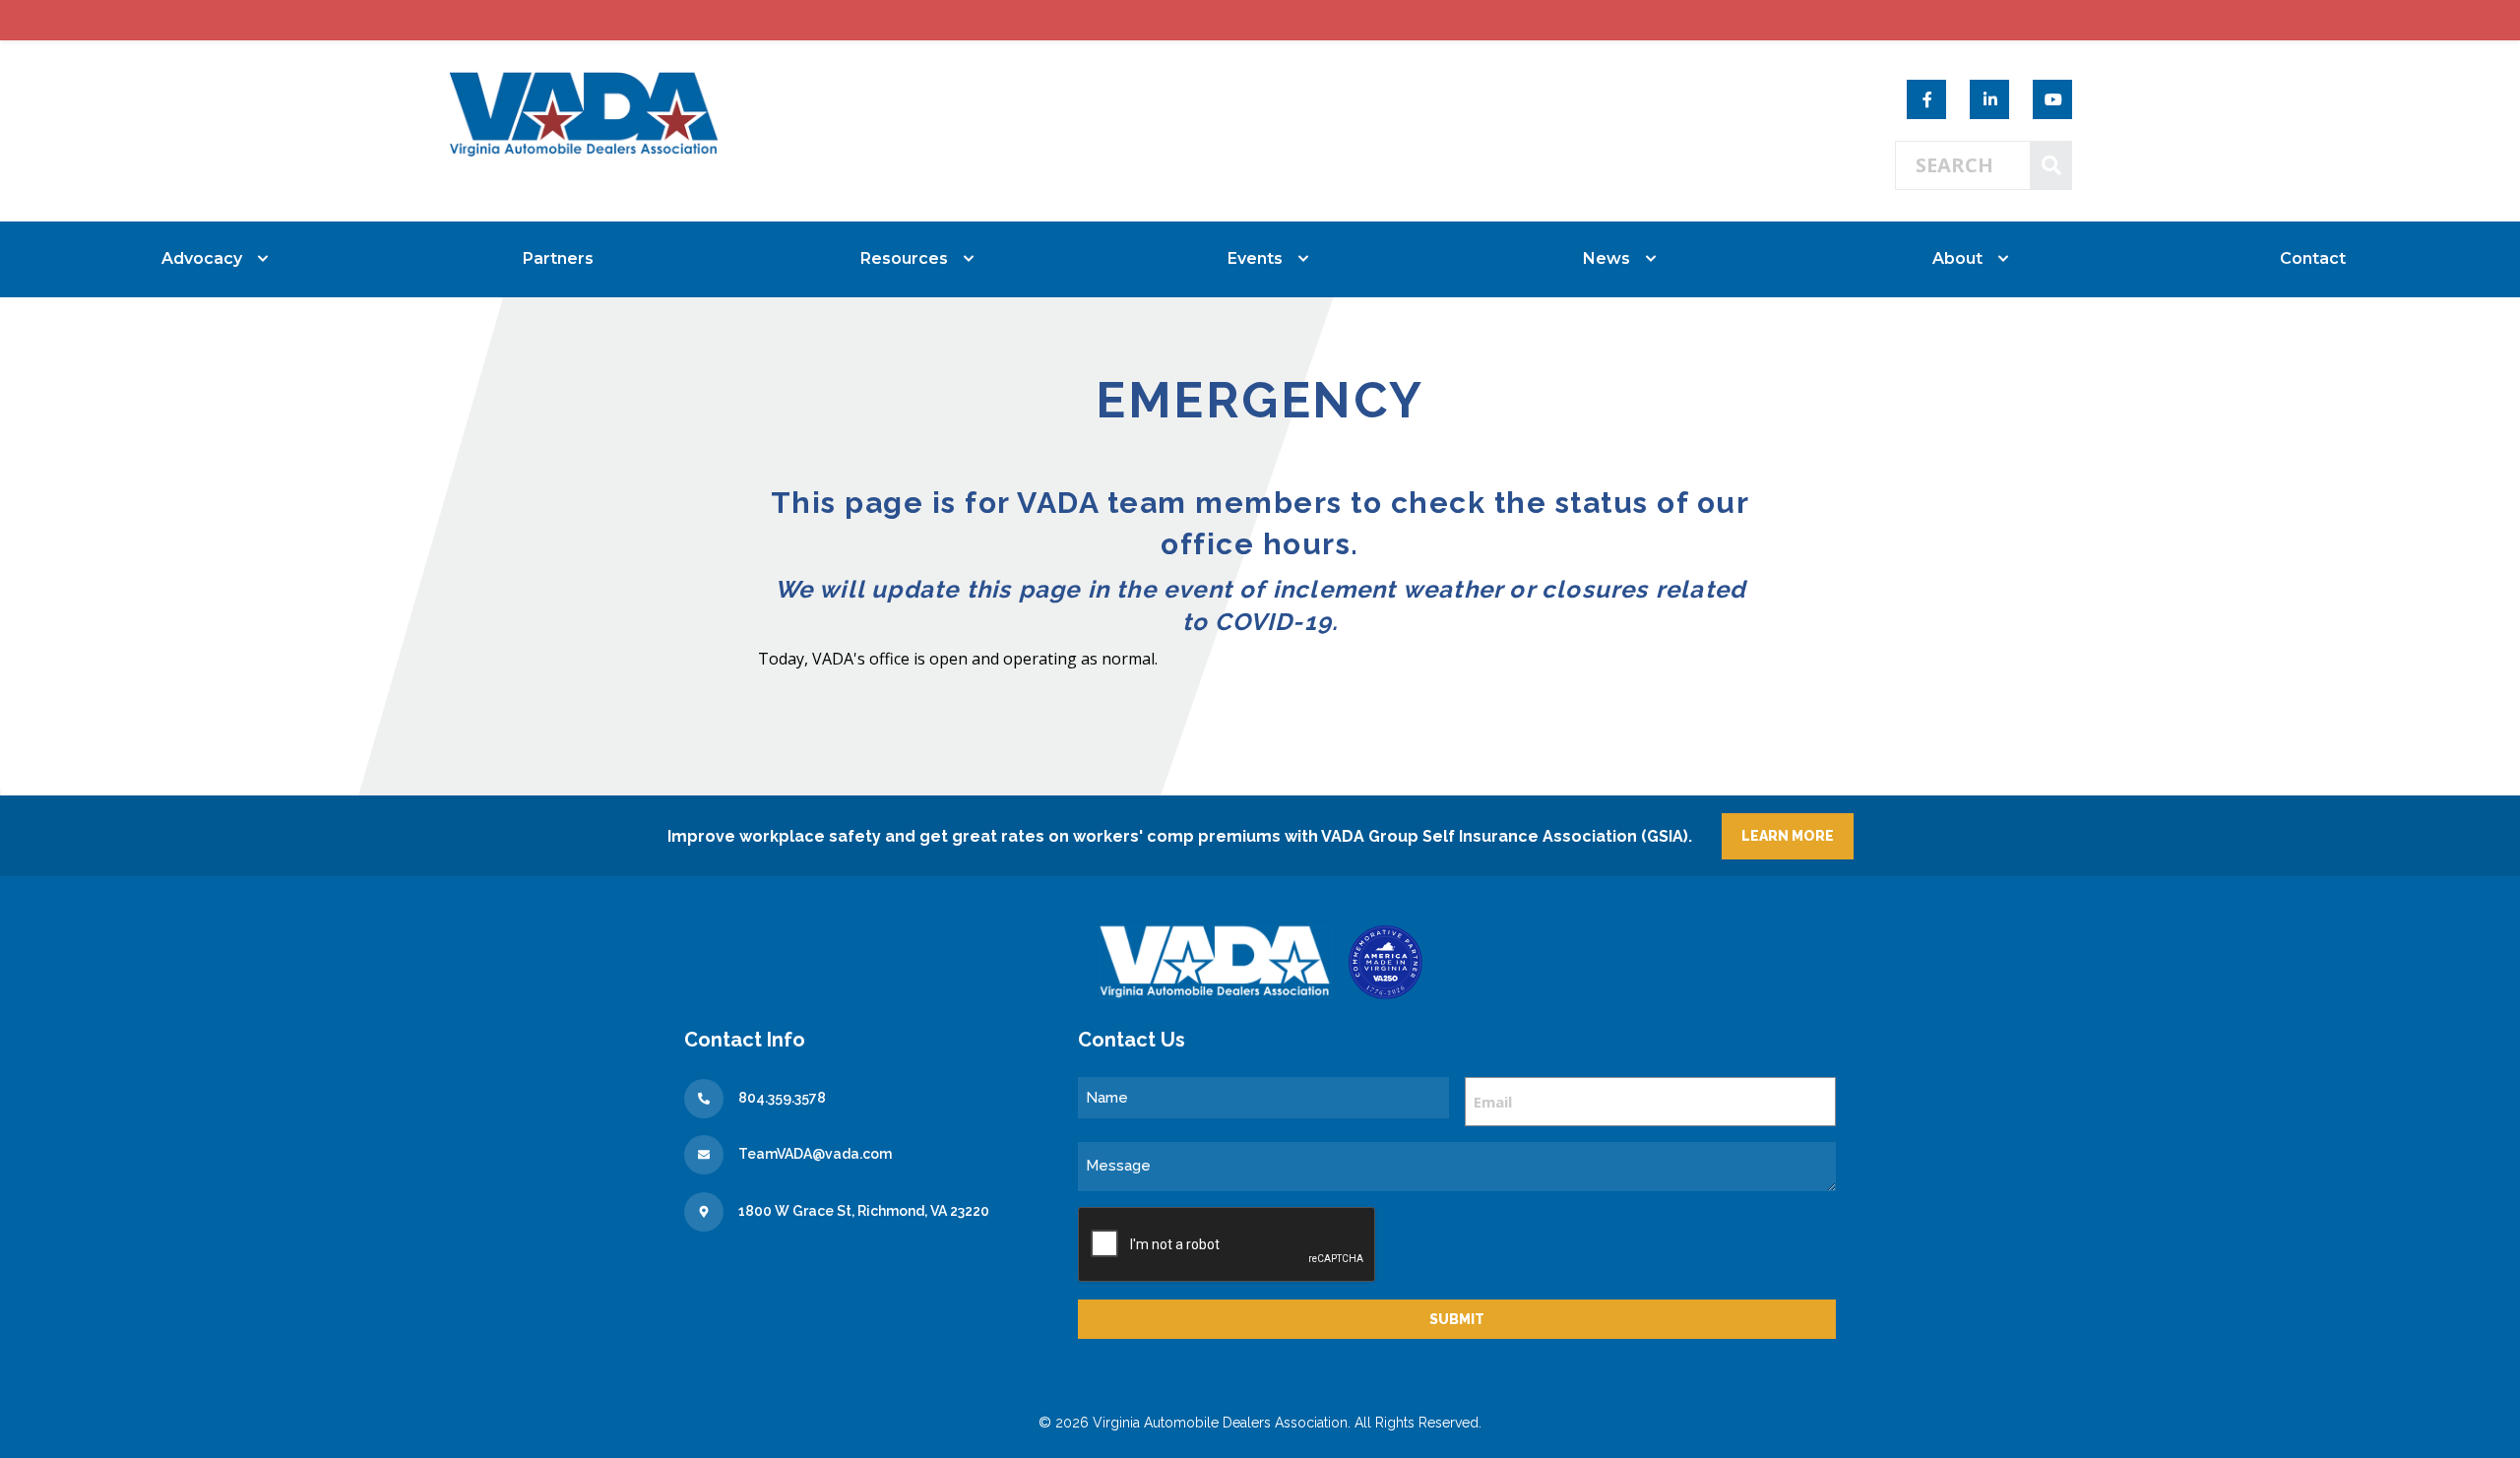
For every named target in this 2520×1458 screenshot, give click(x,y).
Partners (558, 258)
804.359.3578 (782, 1098)
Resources (904, 258)
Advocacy (202, 258)
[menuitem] (207, 259)
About (1957, 258)
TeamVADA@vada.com (815, 1154)
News (1606, 258)
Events (1255, 258)
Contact (2313, 258)
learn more (1788, 836)
